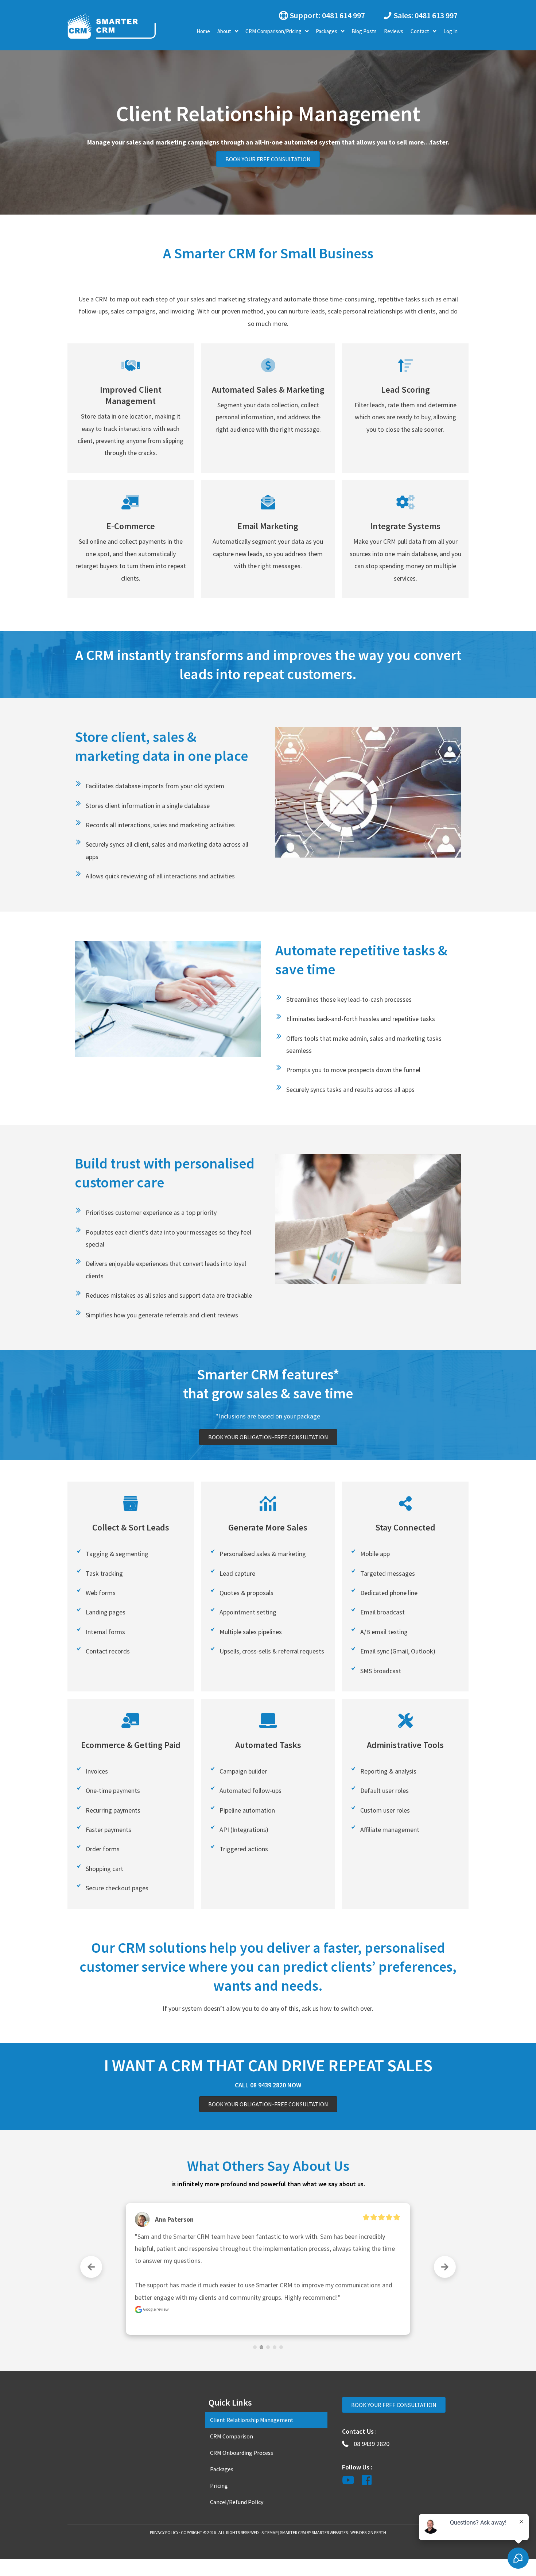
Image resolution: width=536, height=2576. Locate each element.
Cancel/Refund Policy (237, 2502)
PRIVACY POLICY (164, 2532)
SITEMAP (269, 2532)
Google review (156, 2273)
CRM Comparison (232, 2436)
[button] (321, 15)
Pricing (219, 2485)
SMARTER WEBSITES (330, 2532)
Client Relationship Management (252, 2420)
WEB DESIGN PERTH (368, 2532)
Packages (222, 2469)
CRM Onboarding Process (242, 2453)
